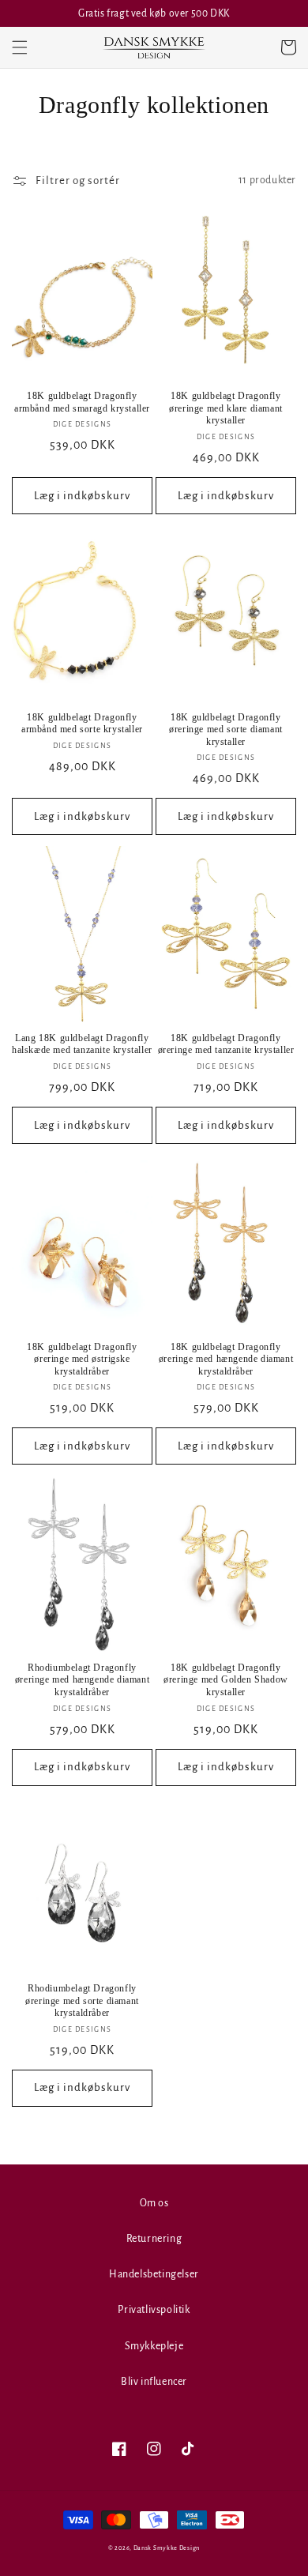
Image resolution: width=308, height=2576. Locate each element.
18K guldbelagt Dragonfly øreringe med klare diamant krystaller (226, 408)
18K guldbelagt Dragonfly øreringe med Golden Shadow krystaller (226, 1680)
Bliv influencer (154, 2382)
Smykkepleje (154, 2346)
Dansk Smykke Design (167, 2548)
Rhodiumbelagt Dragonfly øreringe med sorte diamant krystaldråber (82, 2001)
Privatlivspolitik (154, 2310)
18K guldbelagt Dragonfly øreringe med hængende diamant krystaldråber (226, 1359)
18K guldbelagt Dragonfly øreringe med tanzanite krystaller (226, 1044)
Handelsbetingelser (154, 2274)
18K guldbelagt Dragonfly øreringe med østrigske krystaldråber (82, 1359)
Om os (154, 2203)
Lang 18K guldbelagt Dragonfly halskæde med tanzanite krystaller (82, 1044)
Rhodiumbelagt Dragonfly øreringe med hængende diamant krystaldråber (82, 1680)
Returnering (154, 2239)
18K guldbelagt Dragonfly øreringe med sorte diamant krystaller (226, 730)
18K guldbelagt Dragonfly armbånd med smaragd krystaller (82, 402)
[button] (20, 47)
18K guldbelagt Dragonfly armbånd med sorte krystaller (82, 724)
